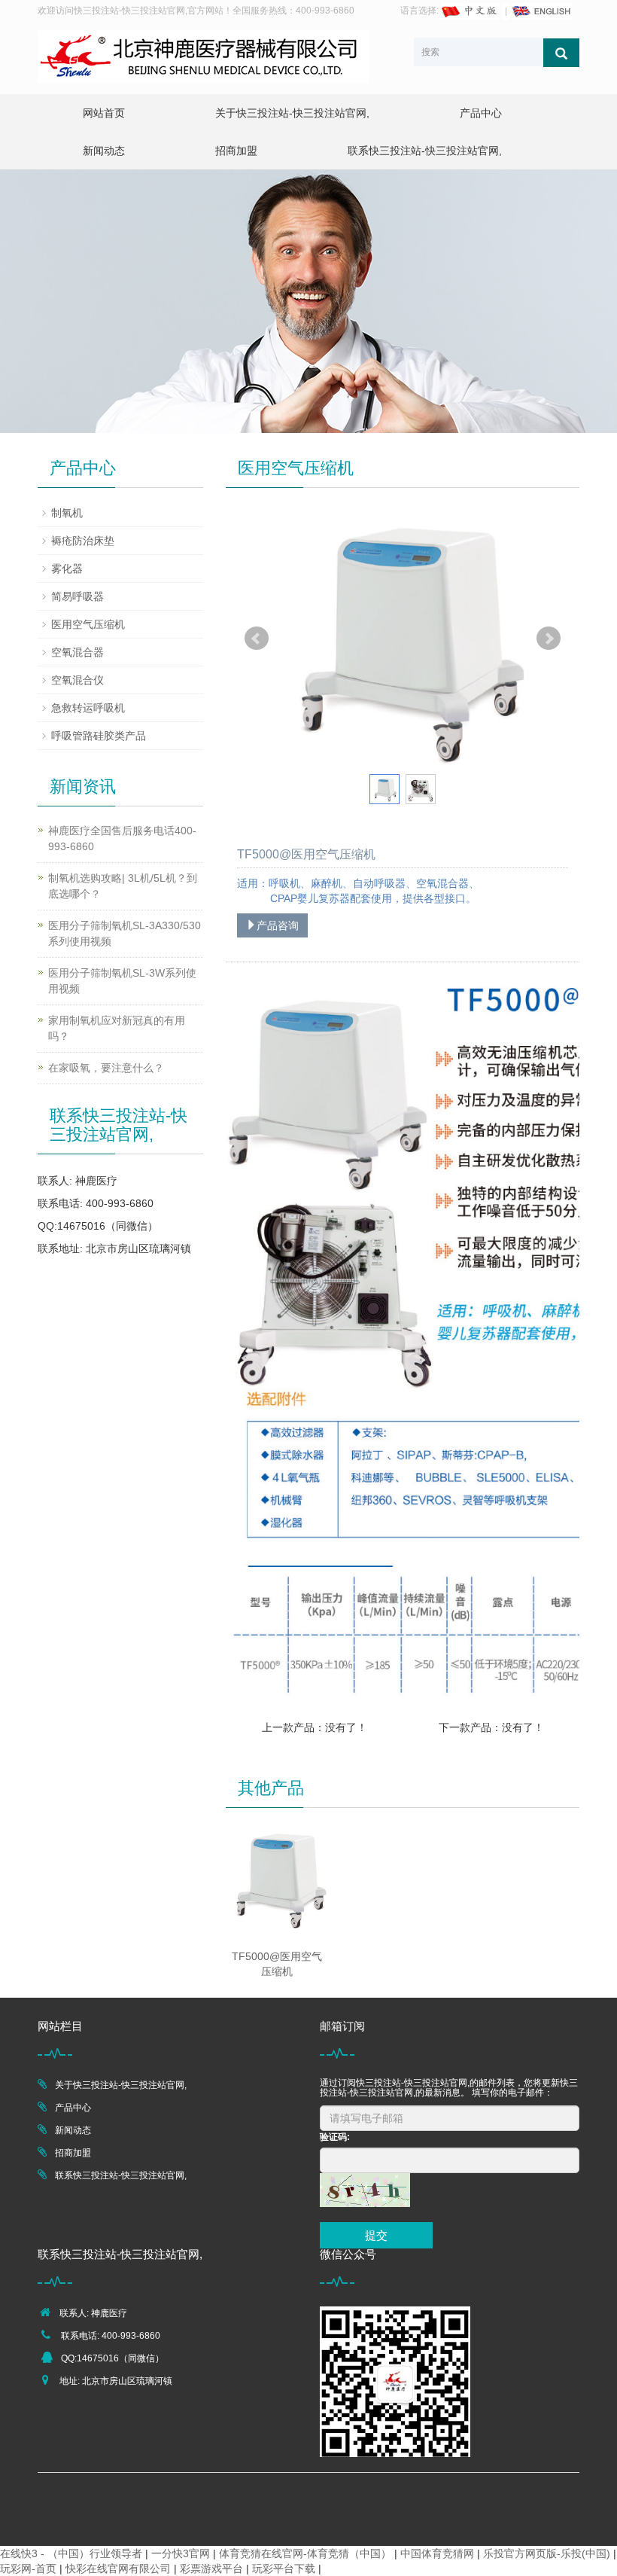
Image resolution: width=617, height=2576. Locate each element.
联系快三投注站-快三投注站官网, (425, 151)
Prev (257, 639)
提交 (376, 2235)
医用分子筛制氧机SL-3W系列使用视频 (122, 981)
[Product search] (561, 53)
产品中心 (481, 113)
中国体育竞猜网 (437, 2553)
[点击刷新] (365, 2190)
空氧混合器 (78, 652)
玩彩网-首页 (28, 2568)
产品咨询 (278, 925)
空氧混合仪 (78, 680)
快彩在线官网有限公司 (118, 2568)
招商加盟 (236, 151)
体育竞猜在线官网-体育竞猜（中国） (305, 2553)
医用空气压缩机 (88, 624)
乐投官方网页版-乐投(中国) (547, 2553)
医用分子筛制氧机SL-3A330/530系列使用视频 (125, 933)
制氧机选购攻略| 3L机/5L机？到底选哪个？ (123, 886)
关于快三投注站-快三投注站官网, (292, 113)
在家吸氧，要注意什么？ (106, 1068)
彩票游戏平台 (211, 2568)
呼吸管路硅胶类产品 (99, 736)
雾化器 (67, 569)
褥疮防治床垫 (83, 541)
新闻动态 (104, 151)
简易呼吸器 (78, 596)
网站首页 (104, 113)
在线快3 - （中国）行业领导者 (71, 2553)
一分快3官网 (181, 2553)
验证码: (335, 2137)
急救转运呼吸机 (88, 708)
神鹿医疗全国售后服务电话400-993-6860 (122, 838)
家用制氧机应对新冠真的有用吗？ (117, 1028)
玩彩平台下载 (284, 2568)
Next (549, 639)
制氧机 (67, 513)
